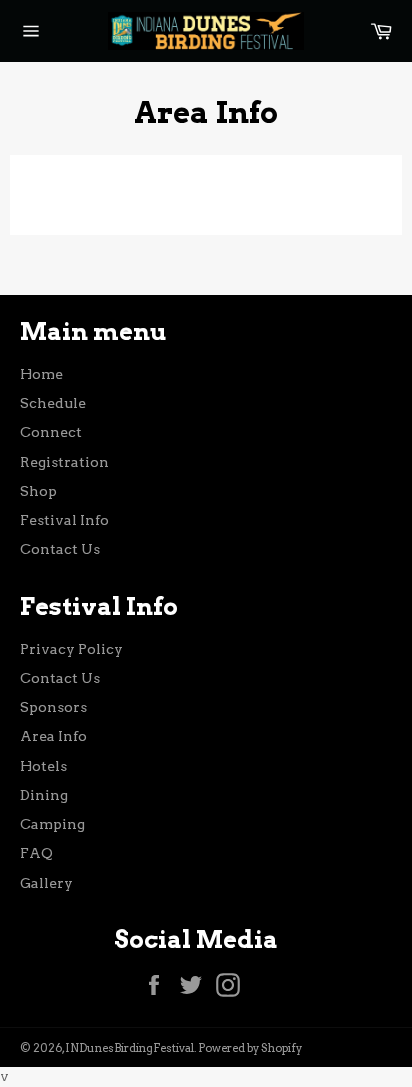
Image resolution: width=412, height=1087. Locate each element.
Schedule (53, 403)
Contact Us (60, 549)
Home (41, 374)
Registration (64, 462)
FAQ (36, 853)
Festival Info (64, 520)
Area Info (53, 736)
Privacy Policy (71, 649)
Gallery (46, 883)
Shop (38, 491)
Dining (44, 795)
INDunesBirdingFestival (129, 1048)
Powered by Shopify (250, 1048)
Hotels (43, 766)
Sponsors (53, 707)
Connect (51, 432)
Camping (52, 824)
